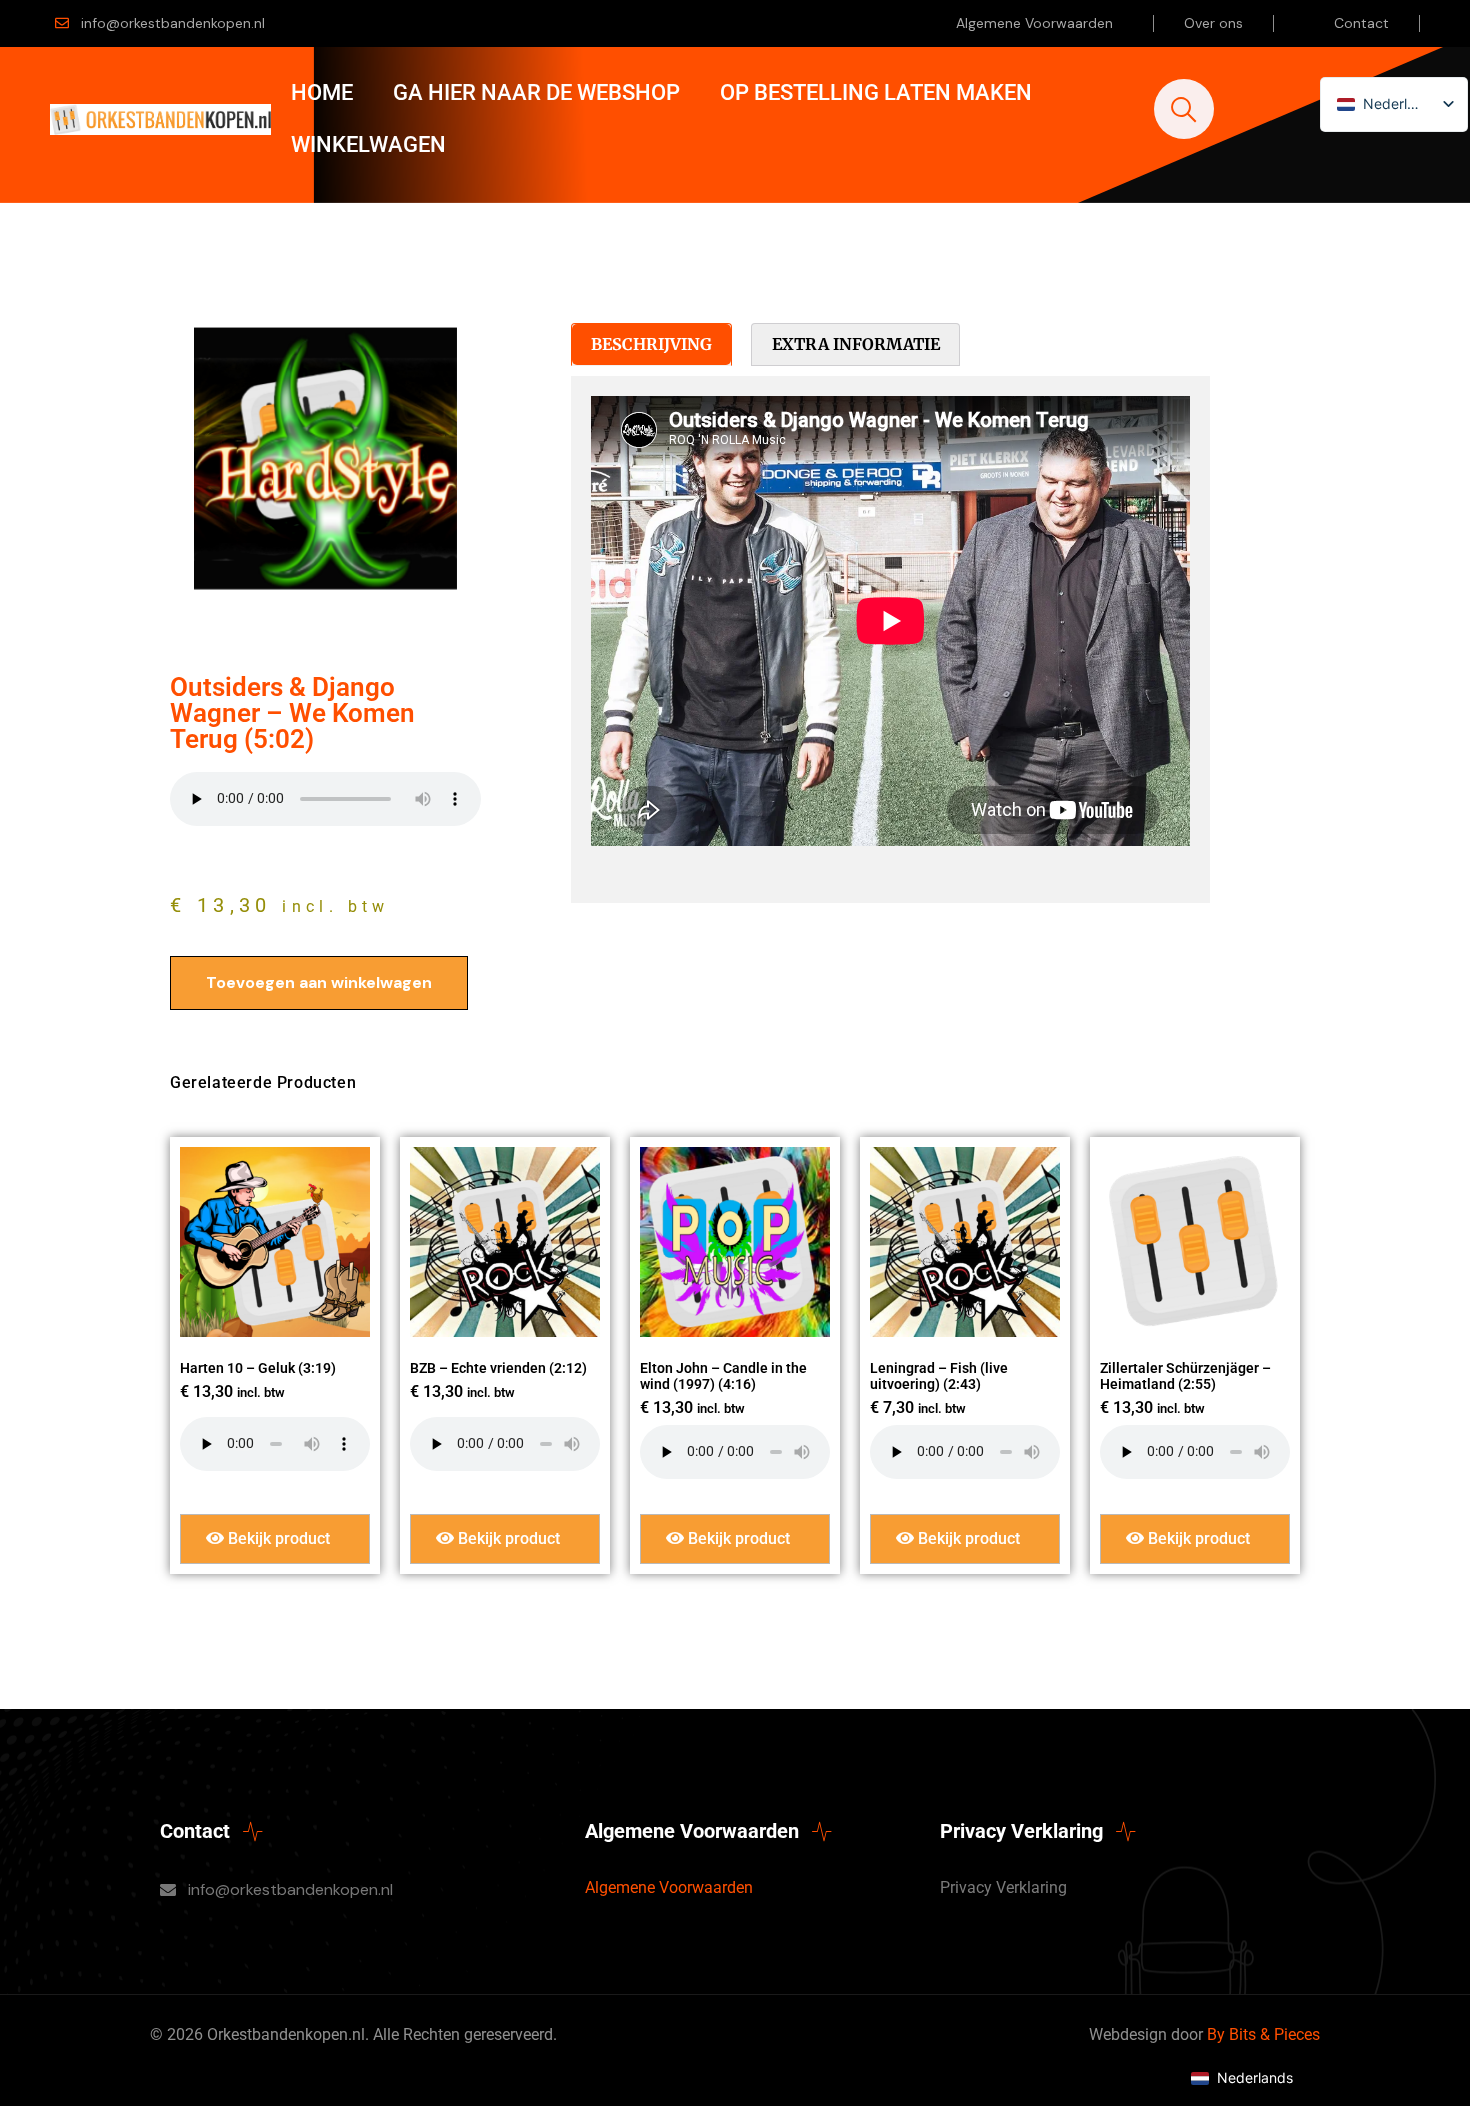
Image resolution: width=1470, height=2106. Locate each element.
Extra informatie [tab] (856, 344)
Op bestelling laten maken (876, 92)
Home (322, 92)
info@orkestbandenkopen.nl (173, 23)
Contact (1361, 23)
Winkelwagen (368, 144)
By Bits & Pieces (1263, 2034)
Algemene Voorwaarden (1034, 23)
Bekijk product (277, 1538)
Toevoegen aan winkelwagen (319, 982)
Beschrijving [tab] (651, 344)
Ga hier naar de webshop (536, 92)
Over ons (1213, 23)
